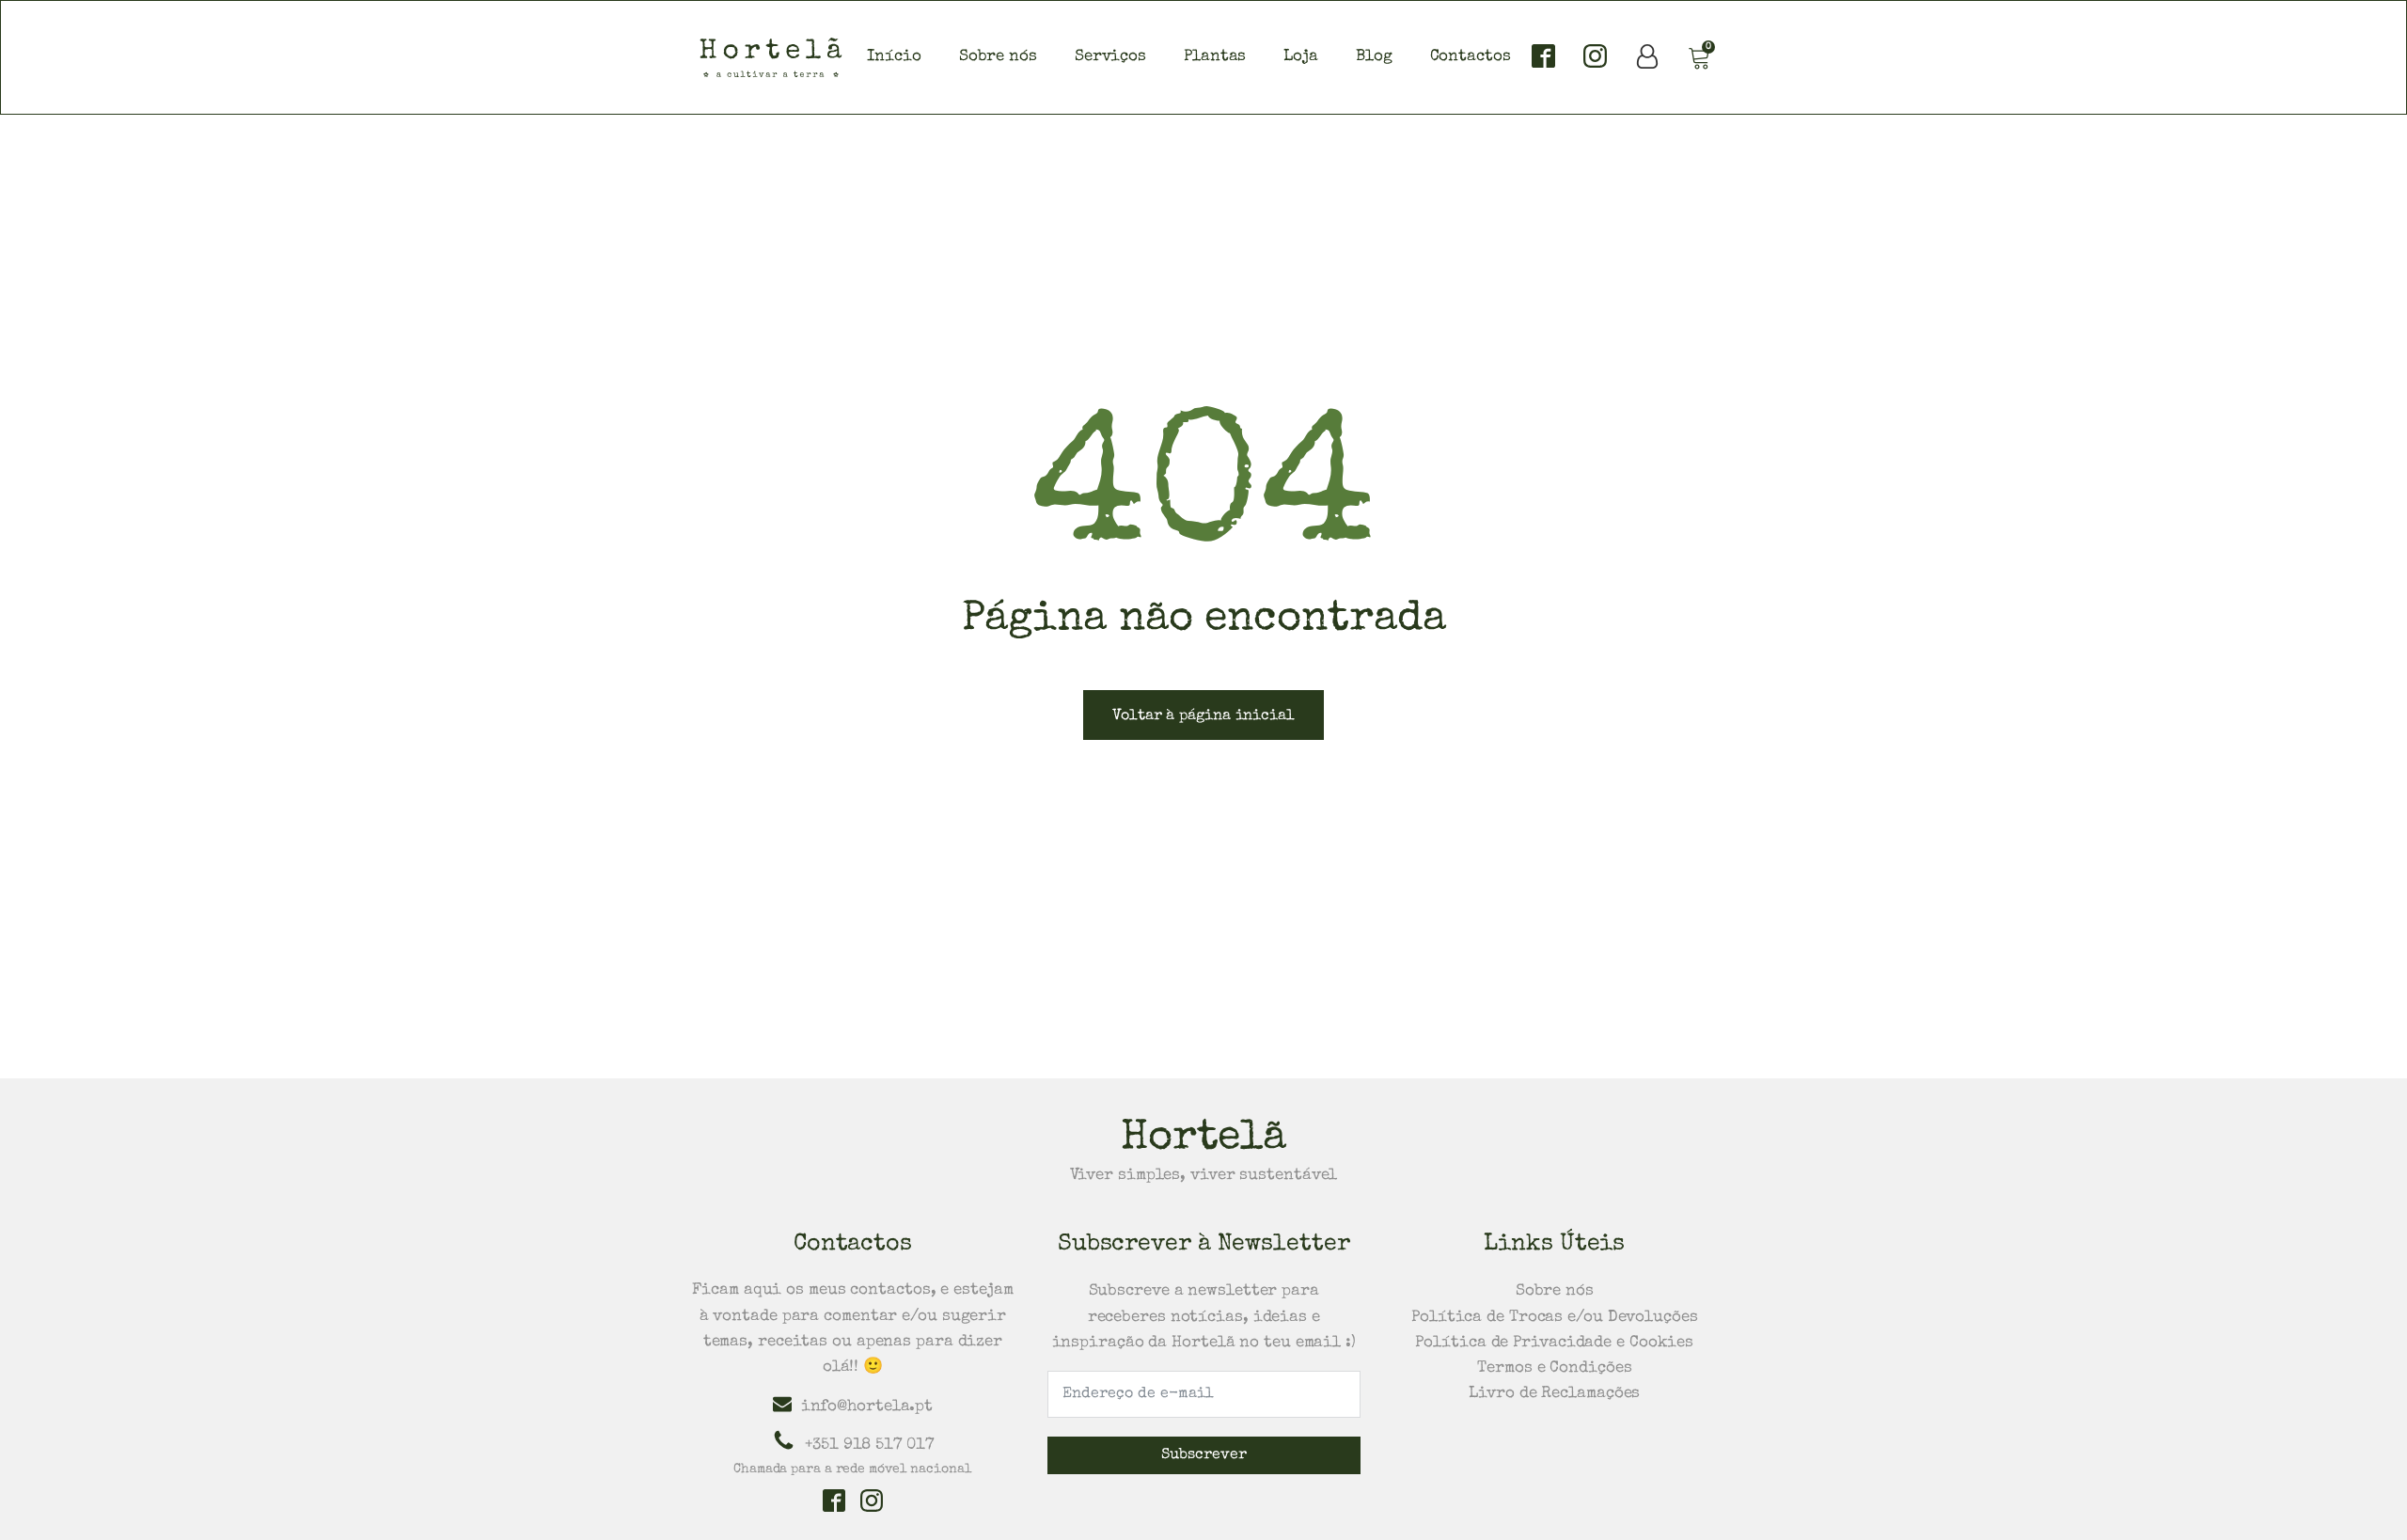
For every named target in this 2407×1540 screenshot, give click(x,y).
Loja (1301, 57)
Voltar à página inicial (1203, 716)
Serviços (1110, 57)
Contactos (1471, 57)
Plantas (1215, 57)
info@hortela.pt (867, 1407)
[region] (1203, 1497)
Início (894, 57)
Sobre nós (998, 57)
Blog (1374, 57)
